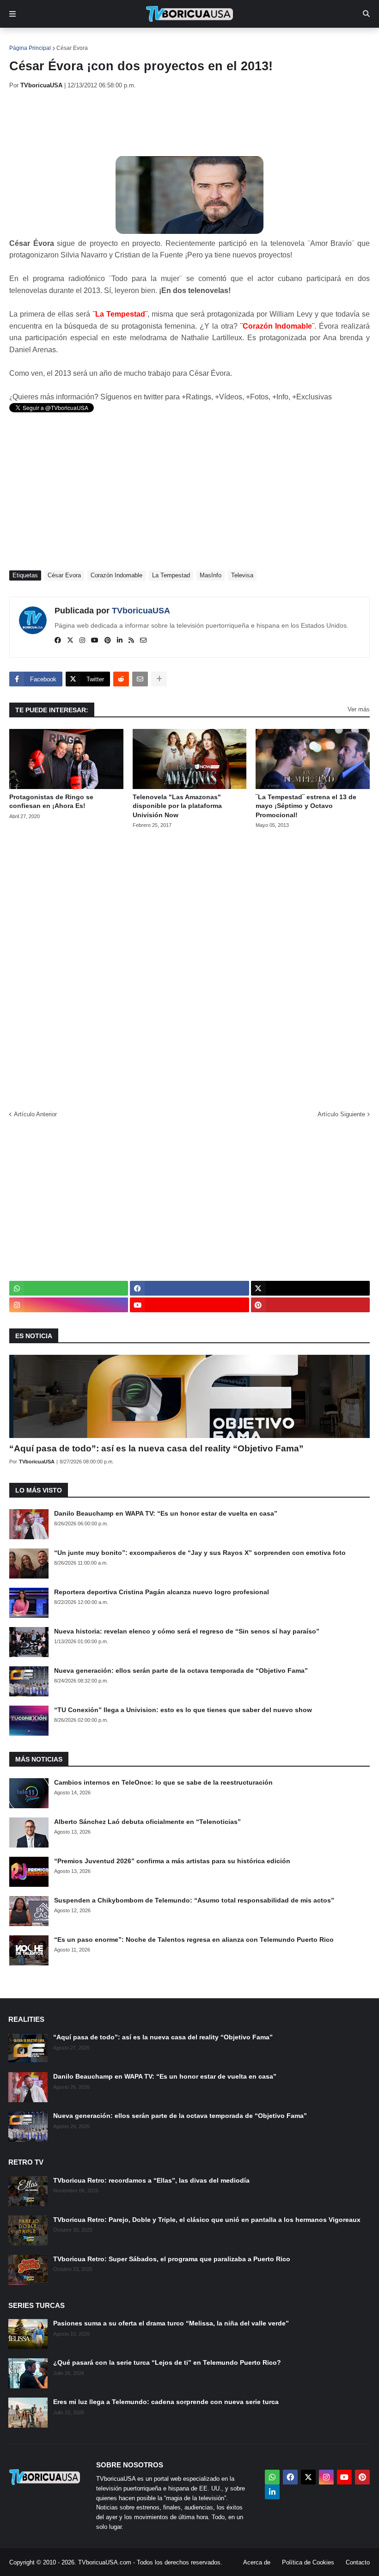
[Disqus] (189, 967)
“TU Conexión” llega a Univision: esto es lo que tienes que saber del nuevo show (183, 1710)
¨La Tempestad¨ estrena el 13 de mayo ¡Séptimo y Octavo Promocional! (306, 806)
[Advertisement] (177, 122)
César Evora (72, 48)
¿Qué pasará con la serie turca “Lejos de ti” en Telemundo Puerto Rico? (167, 2362)
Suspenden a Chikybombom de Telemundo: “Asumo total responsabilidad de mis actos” (194, 1900)
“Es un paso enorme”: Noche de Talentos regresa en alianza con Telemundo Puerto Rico (194, 1940)
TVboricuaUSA (141, 611)
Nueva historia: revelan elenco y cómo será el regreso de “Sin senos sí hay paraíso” (187, 1631)
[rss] (131, 641)
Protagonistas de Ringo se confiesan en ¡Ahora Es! (51, 802)
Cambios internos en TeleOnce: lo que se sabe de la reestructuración (163, 1782)
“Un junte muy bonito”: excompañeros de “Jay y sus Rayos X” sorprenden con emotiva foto (200, 1553)
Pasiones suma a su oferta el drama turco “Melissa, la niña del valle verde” (171, 2323)
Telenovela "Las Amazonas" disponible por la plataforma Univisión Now (177, 806)
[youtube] (95, 641)
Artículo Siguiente (341, 1114)
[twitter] (70, 641)
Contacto (358, 2562)
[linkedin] (120, 641)
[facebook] (58, 641)
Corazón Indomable (116, 575)
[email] (143, 641)
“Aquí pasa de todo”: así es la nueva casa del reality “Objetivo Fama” (156, 1448)
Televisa (242, 575)
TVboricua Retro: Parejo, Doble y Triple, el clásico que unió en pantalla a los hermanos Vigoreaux (207, 2220)
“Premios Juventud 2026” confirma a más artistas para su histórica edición (172, 1861)
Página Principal (30, 48)
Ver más (359, 709)
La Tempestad (171, 575)
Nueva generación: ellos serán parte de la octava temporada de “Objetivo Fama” (181, 1670)
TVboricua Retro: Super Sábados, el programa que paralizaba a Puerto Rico (172, 2259)
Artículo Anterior (35, 1114)
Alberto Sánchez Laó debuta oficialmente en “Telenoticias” (147, 1822)
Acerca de (257, 2562)
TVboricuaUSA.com (105, 2562)
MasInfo (211, 575)
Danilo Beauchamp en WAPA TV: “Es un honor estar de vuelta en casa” (166, 1513)
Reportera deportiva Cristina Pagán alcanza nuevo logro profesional (162, 1592)
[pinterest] (108, 641)
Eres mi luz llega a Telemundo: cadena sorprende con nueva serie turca (166, 2402)
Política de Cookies (308, 2562)
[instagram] (82, 641)
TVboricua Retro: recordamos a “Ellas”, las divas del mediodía (151, 2180)
